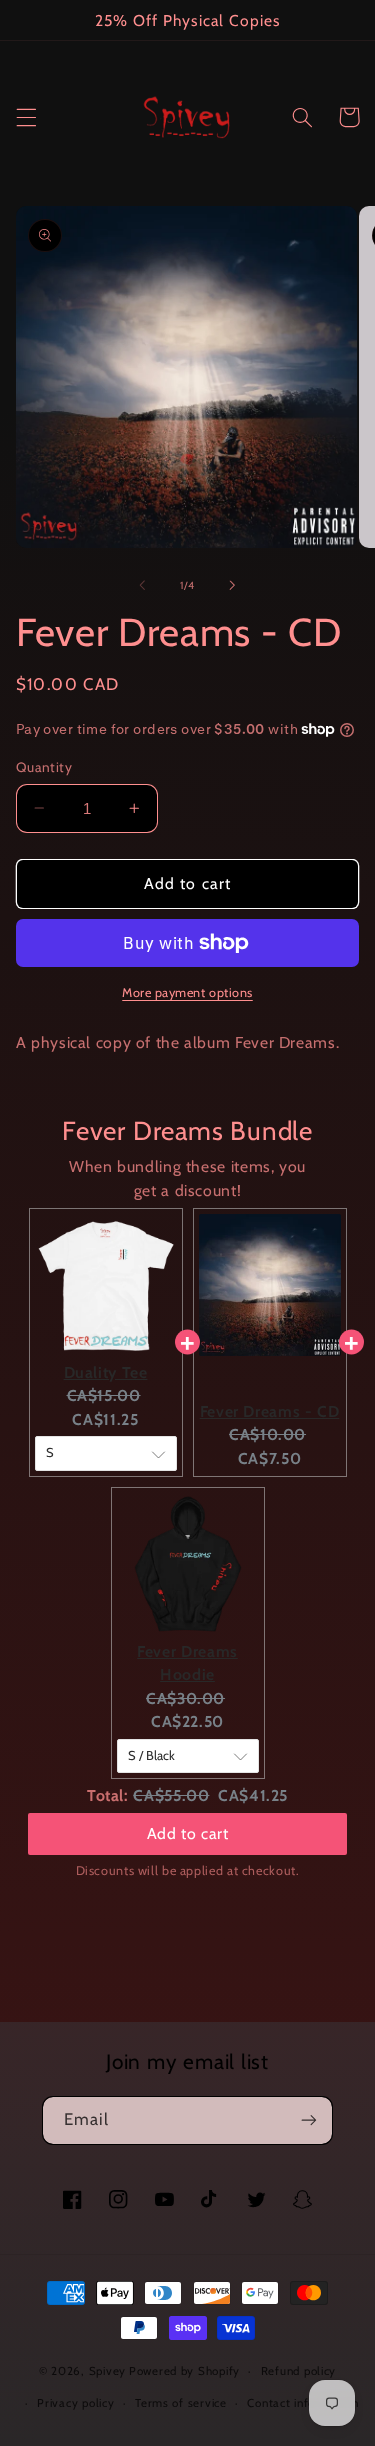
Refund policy (299, 2371)
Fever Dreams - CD (270, 1411)
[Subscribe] (309, 2120)
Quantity (44, 767)
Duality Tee (106, 1372)
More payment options (187, 992)
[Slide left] (142, 586)
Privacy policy (75, 2403)
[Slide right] (233, 586)
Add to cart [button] (188, 1833)
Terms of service (181, 2403)
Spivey (107, 2371)
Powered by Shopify (184, 2371)
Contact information (302, 2403)
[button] (26, 117)
